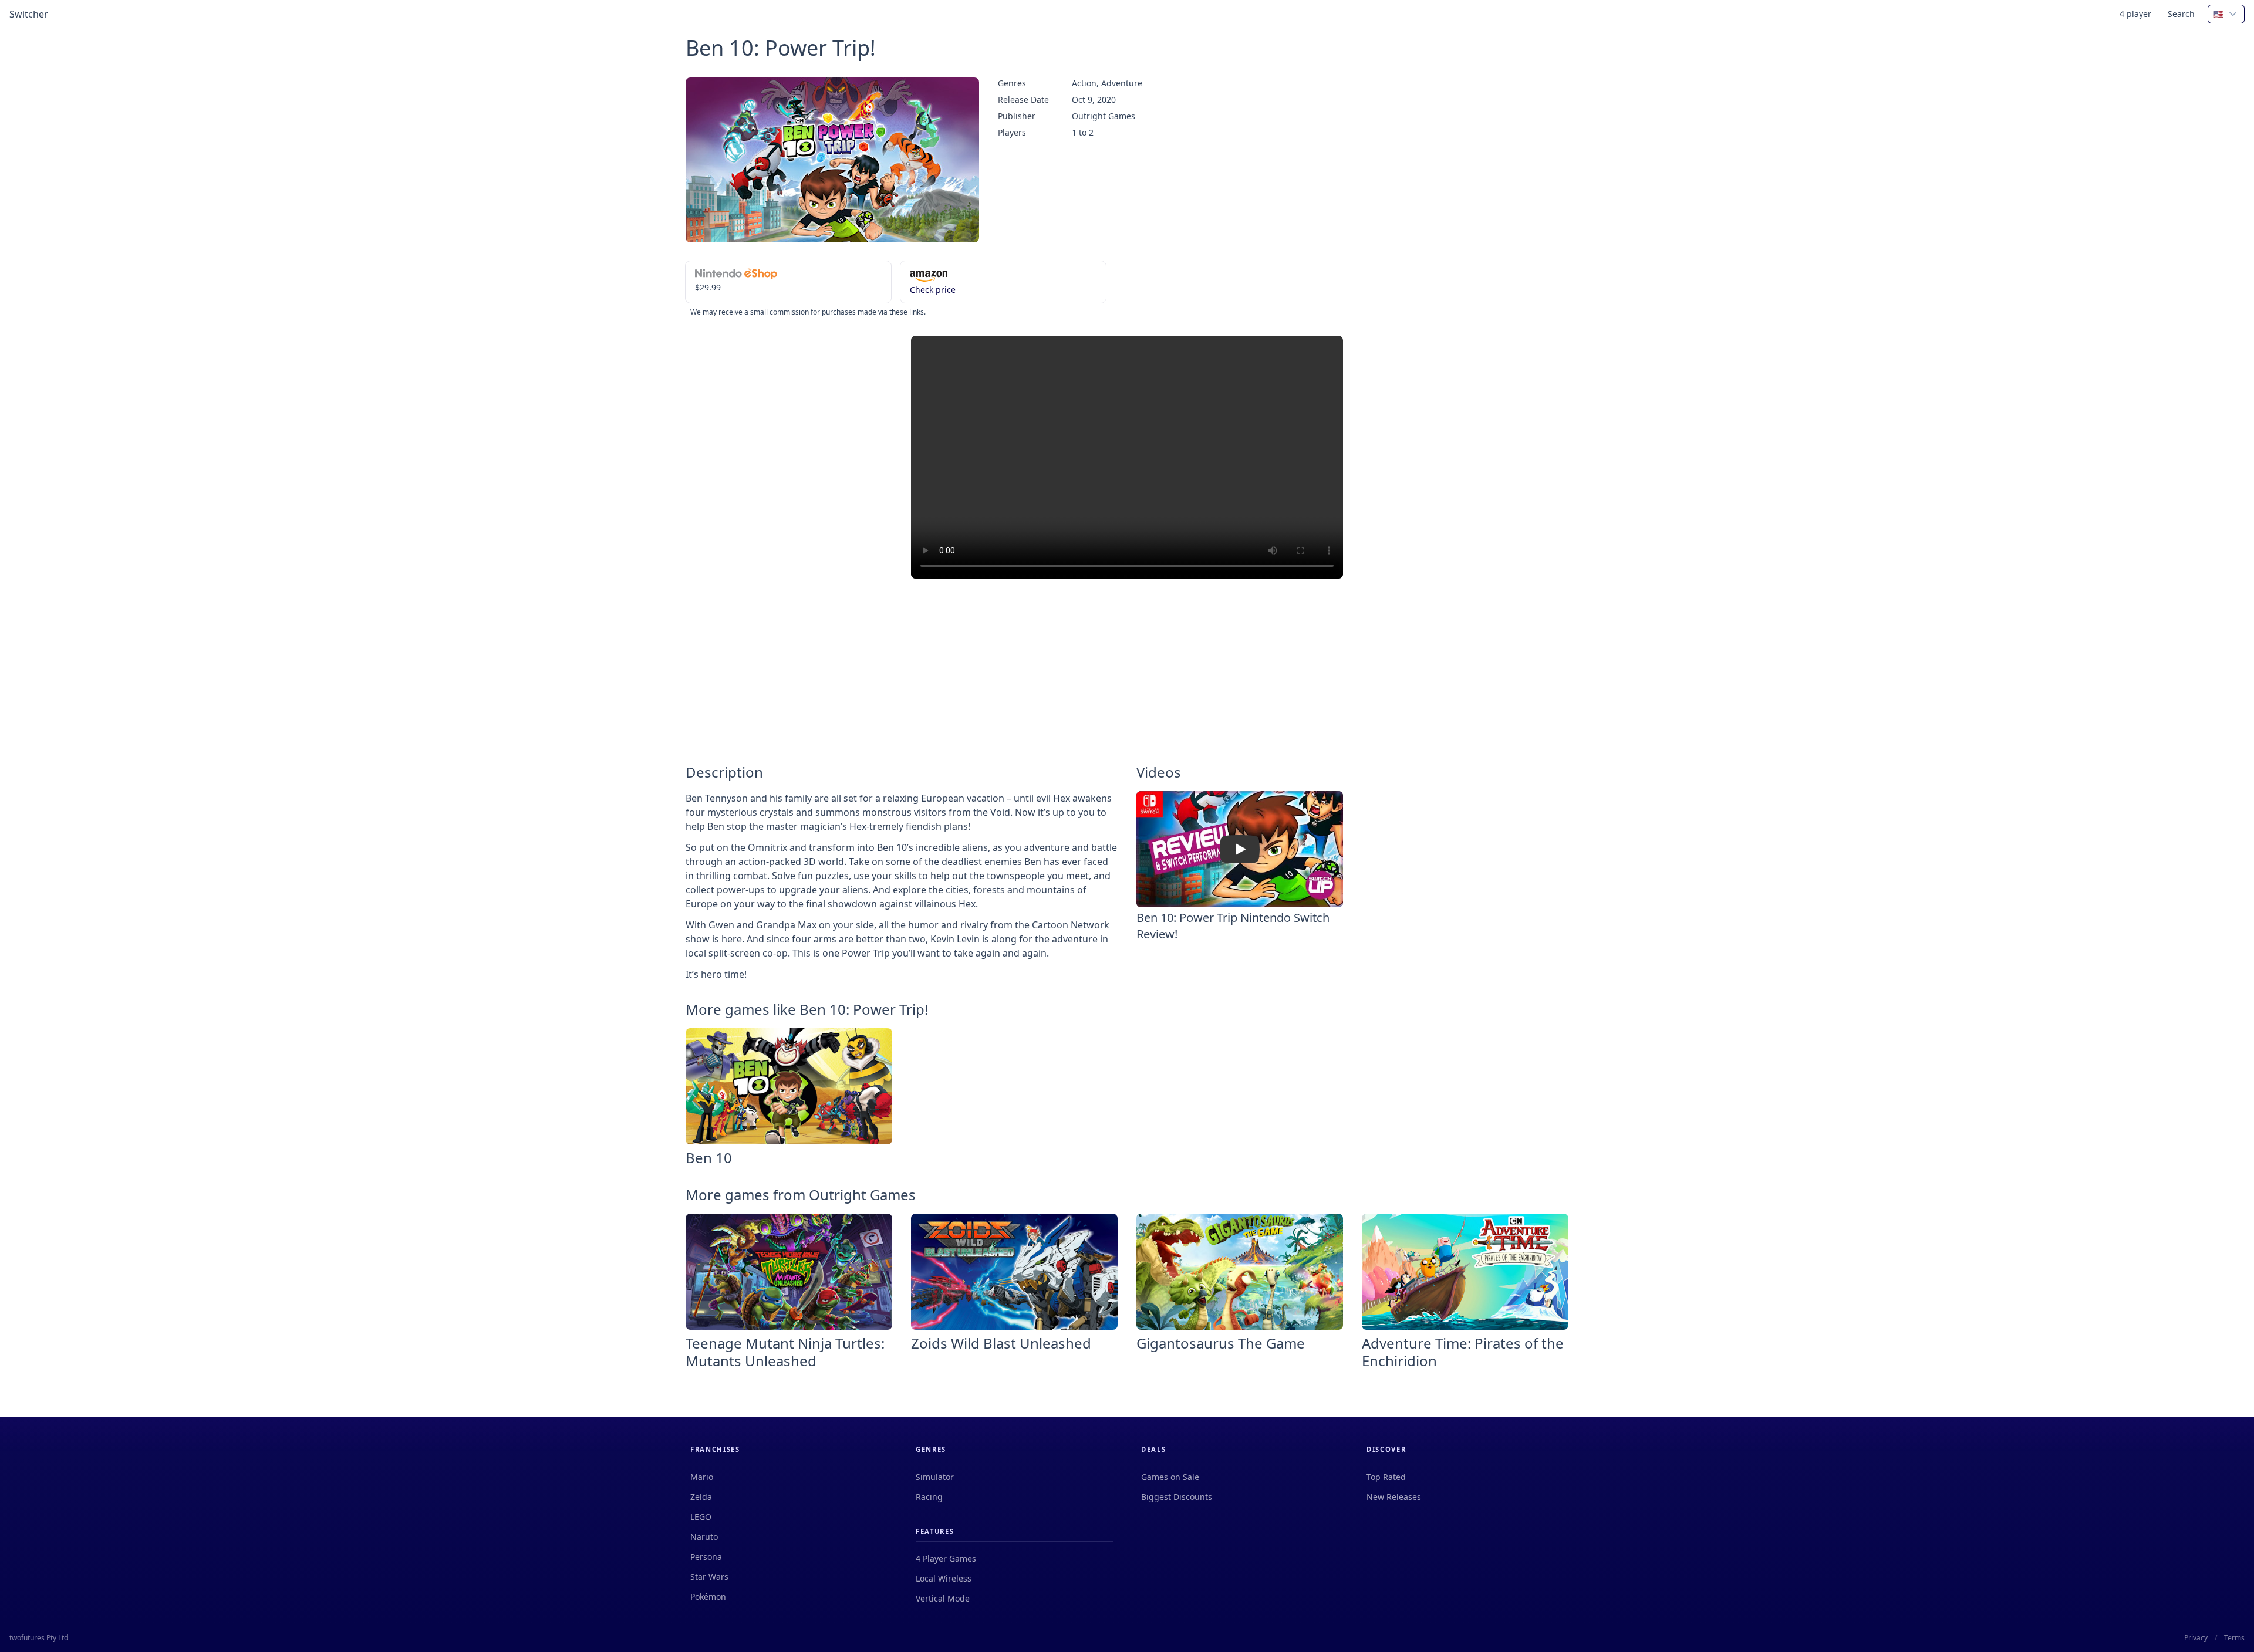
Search (2181, 14)
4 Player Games (946, 1558)
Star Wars (709, 1577)
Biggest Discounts (1177, 1497)
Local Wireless (944, 1578)
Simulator (935, 1477)
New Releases (1394, 1497)
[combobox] (2226, 14)
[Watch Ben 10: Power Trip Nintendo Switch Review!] (1240, 849)
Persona (706, 1557)
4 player (2135, 14)
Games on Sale (1170, 1477)
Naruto (704, 1537)
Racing (929, 1497)
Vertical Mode (943, 1598)
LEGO (701, 1517)
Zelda (701, 1497)
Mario (702, 1477)
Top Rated (1386, 1477)
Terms (2234, 1638)
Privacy (2196, 1638)
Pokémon (708, 1597)
